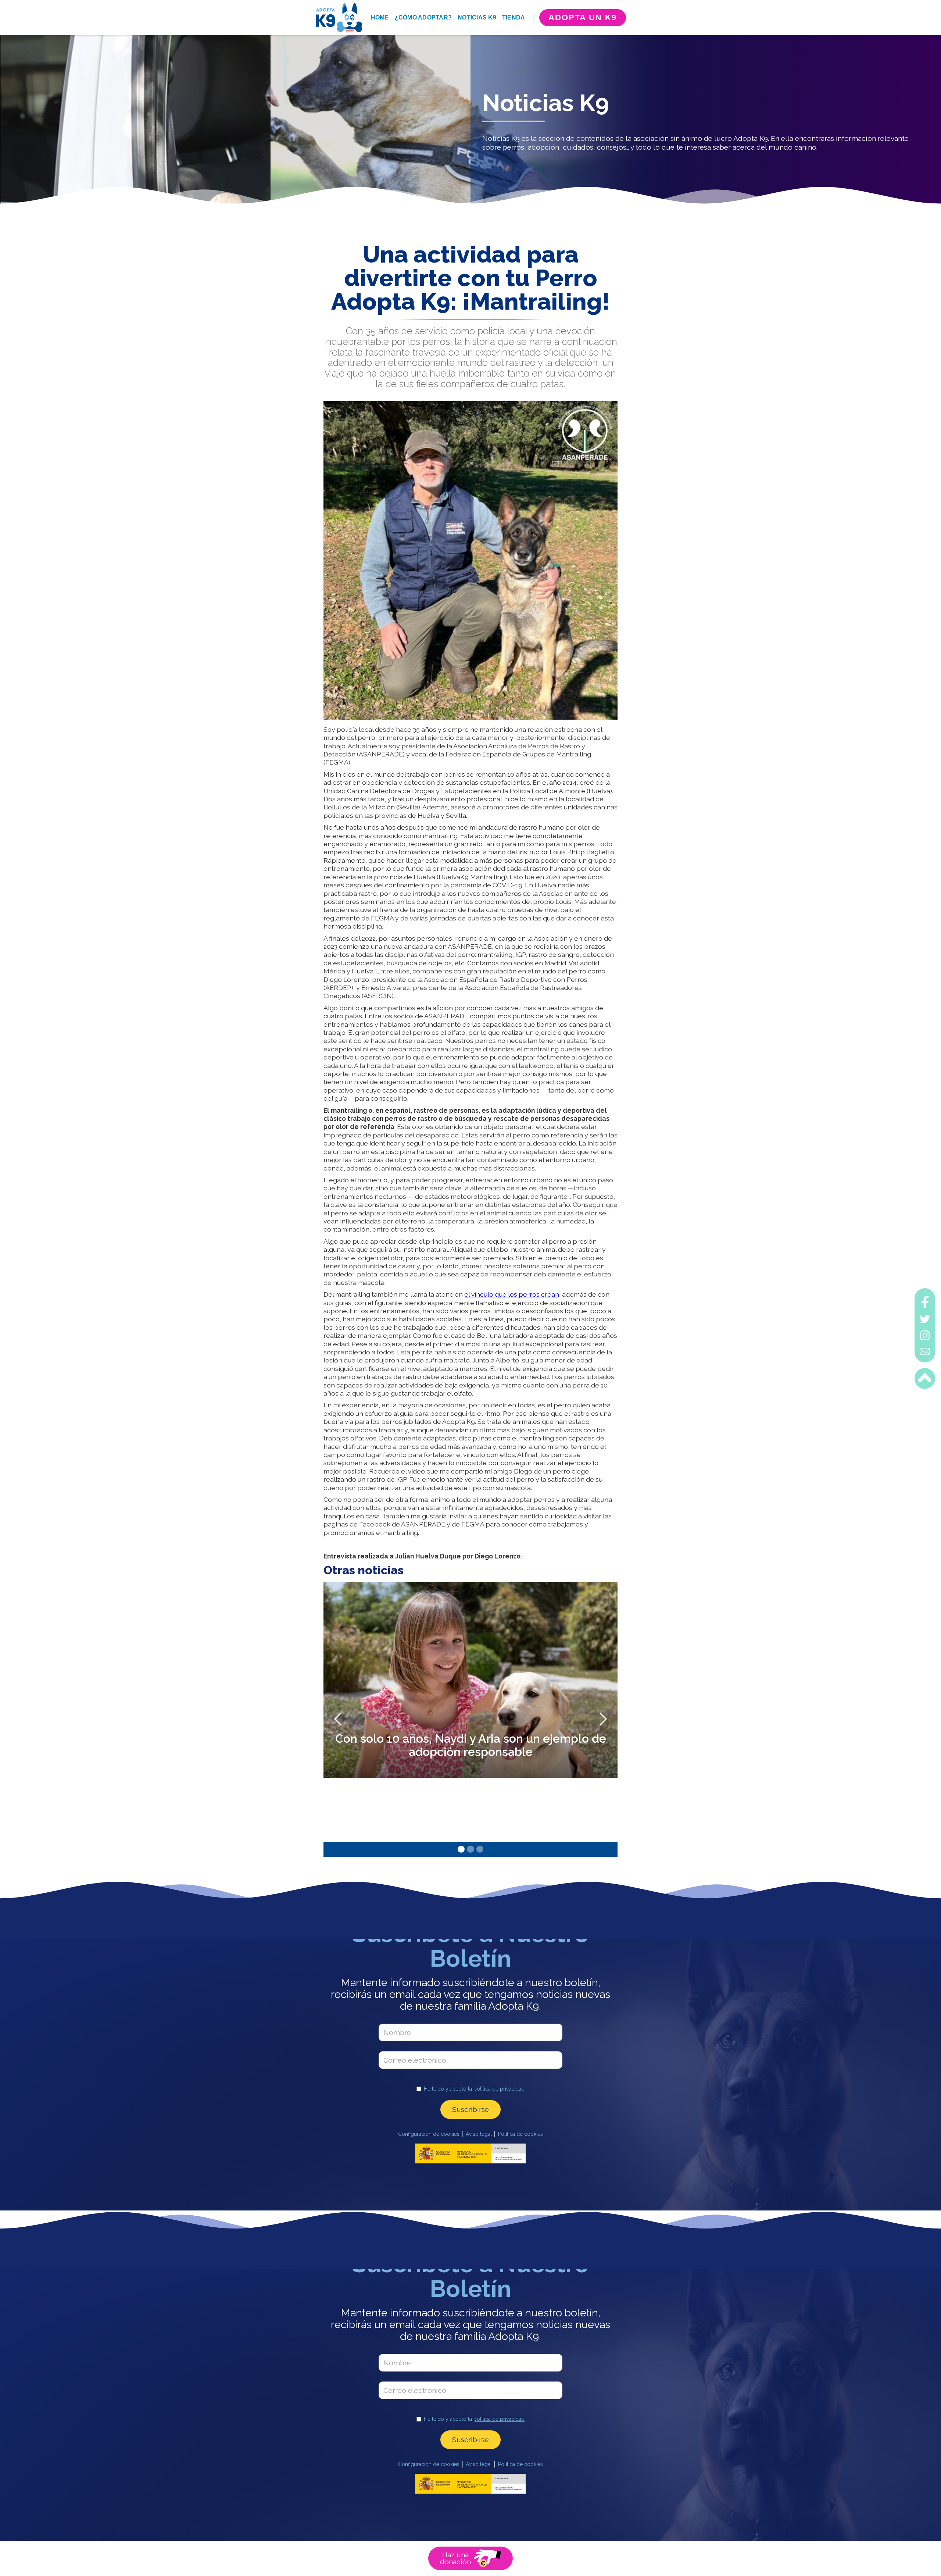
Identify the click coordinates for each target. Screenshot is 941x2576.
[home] (339, 18)
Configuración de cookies (429, 2134)
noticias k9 (477, 17)
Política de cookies (520, 2134)
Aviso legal (479, 2134)
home (380, 17)
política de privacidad (499, 2089)
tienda (514, 17)
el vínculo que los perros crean (512, 1294)
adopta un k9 (583, 17)
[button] (338, 1719)
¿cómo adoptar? (423, 17)
